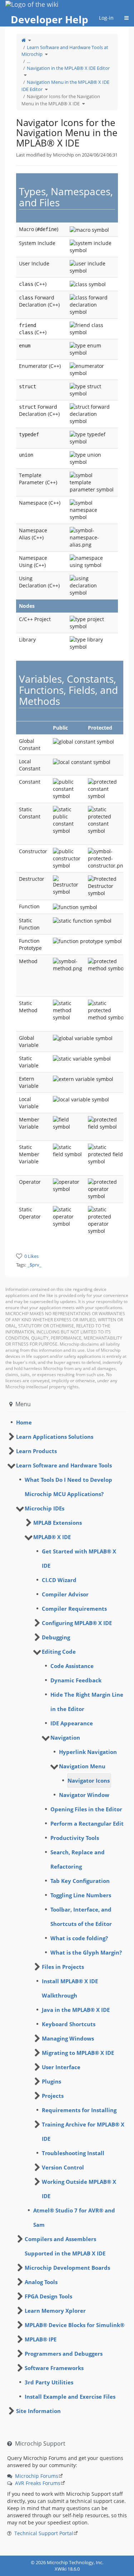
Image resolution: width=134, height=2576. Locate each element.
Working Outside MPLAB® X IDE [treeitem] (79, 2189)
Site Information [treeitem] (38, 2411)
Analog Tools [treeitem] (41, 2282)
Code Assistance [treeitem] (72, 1666)
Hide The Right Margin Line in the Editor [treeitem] (87, 1702)
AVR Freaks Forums (38, 2483)
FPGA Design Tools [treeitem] (48, 2296)
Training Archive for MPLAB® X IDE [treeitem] (83, 2132)
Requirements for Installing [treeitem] (79, 2110)
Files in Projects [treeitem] (63, 1967)
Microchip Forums (37, 2476)
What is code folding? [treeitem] (79, 1938)
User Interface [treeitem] (61, 2067)
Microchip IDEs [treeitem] (44, 1508)
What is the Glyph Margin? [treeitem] (86, 1952)
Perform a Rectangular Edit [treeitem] (87, 1823)
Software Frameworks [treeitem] (54, 2368)
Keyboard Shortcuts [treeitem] (69, 2024)
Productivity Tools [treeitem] (75, 1838)
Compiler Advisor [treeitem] (65, 1594)
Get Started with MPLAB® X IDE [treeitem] (79, 1558)
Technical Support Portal (44, 2533)
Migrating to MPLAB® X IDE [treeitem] (78, 2053)
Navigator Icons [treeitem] (89, 1780)
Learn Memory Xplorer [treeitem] (55, 2311)
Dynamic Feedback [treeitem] (76, 1680)
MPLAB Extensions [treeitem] (58, 1523)
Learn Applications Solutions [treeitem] (55, 1437)
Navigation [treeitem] (65, 1738)
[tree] (67, 1422)
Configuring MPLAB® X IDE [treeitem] (77, 1623)
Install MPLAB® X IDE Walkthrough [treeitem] (70, 1988)
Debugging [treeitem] (56, 1637)
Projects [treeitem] (53, 2096)
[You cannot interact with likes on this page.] (19, 1256)
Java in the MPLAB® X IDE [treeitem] (76, 2010)
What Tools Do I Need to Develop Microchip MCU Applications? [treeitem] (68, 1487)
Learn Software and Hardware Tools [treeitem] (64, 1465)
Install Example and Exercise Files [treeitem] (70, 2397)
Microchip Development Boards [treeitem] (67, 2268)
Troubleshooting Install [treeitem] (73, 2153)
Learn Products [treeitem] (36, 1451)
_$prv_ (34, 1265)
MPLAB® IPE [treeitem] (41, 2339)
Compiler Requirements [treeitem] (74, 1609)
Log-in (106, 18)
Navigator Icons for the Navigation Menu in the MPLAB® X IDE (61, 100)
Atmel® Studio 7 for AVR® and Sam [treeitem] (74, 2217)
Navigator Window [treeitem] (84, 1795)
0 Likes (31, 1256)
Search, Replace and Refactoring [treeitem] (78, 1859)
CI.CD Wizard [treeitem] (59, 1580)
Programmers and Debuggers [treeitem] (64, 2354)
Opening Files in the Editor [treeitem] (86, 1809)
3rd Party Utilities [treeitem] (49, 2382)
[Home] (24, 40)
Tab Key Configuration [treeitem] (80, 1881)
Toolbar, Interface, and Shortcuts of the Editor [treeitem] (81, 1917)
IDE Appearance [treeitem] (72, 1723)
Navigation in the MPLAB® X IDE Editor (68, 68)
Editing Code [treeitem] (59, 1652)
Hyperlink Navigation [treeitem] (88, 1752)
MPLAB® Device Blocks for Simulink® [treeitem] (75, 2325)
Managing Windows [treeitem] (68, 2038)
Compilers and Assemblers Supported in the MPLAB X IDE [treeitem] (65, 2246)
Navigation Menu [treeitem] (82, 1766)
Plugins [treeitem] (51, 2081)
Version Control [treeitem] (63, 2167)
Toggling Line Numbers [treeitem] (81, 1895)
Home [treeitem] (24, 1422)
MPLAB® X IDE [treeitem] (52, 1537)
